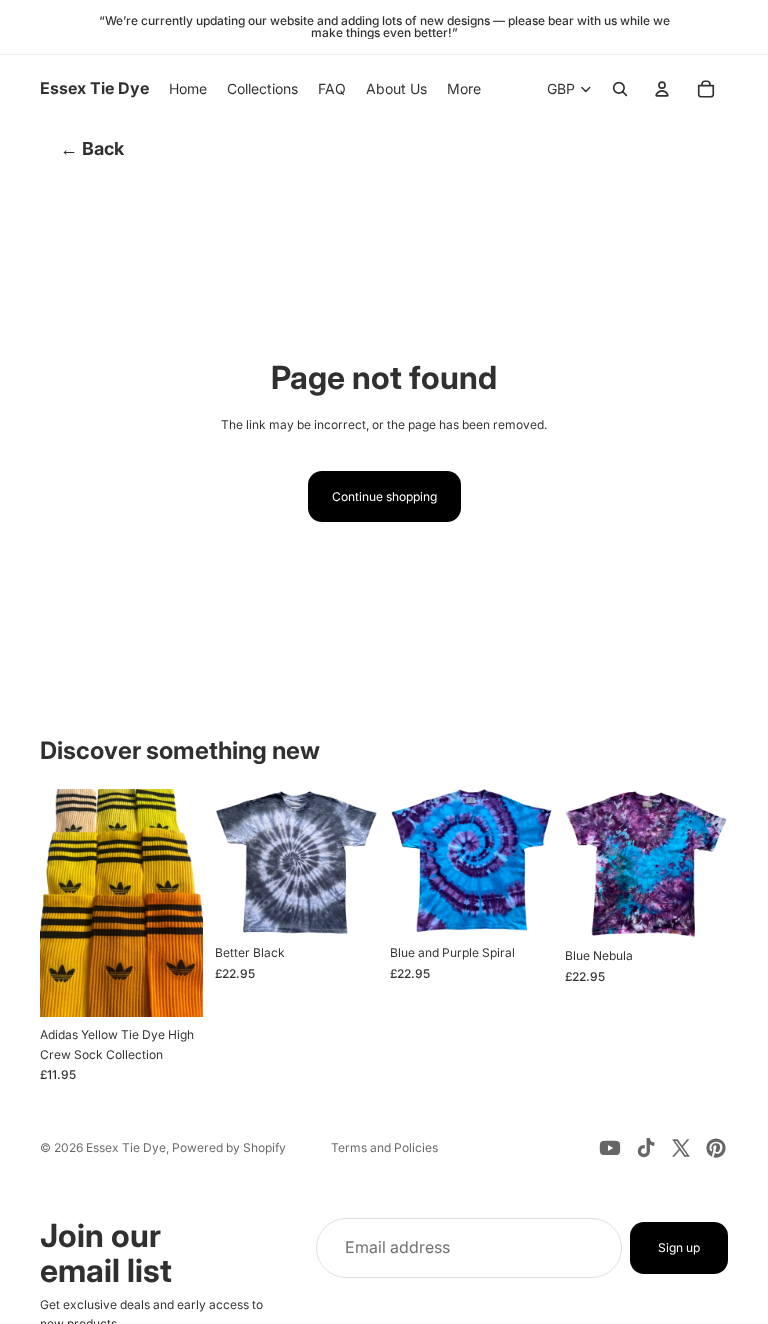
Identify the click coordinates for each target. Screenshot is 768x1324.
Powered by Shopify (229, 1147)
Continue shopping (384, 496)
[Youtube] (610, 1148)
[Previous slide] (62, 903)
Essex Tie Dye (126, 1147)
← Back (92, 148)
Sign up (679, 1248)
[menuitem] (464, 89)
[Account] (662, 89)
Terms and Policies (384, 1147)
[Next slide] (181, 903)
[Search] (620, 89)
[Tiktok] (646, 1148)
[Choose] (172, 987)
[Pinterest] (716, 1148)
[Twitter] (681, 1148)
